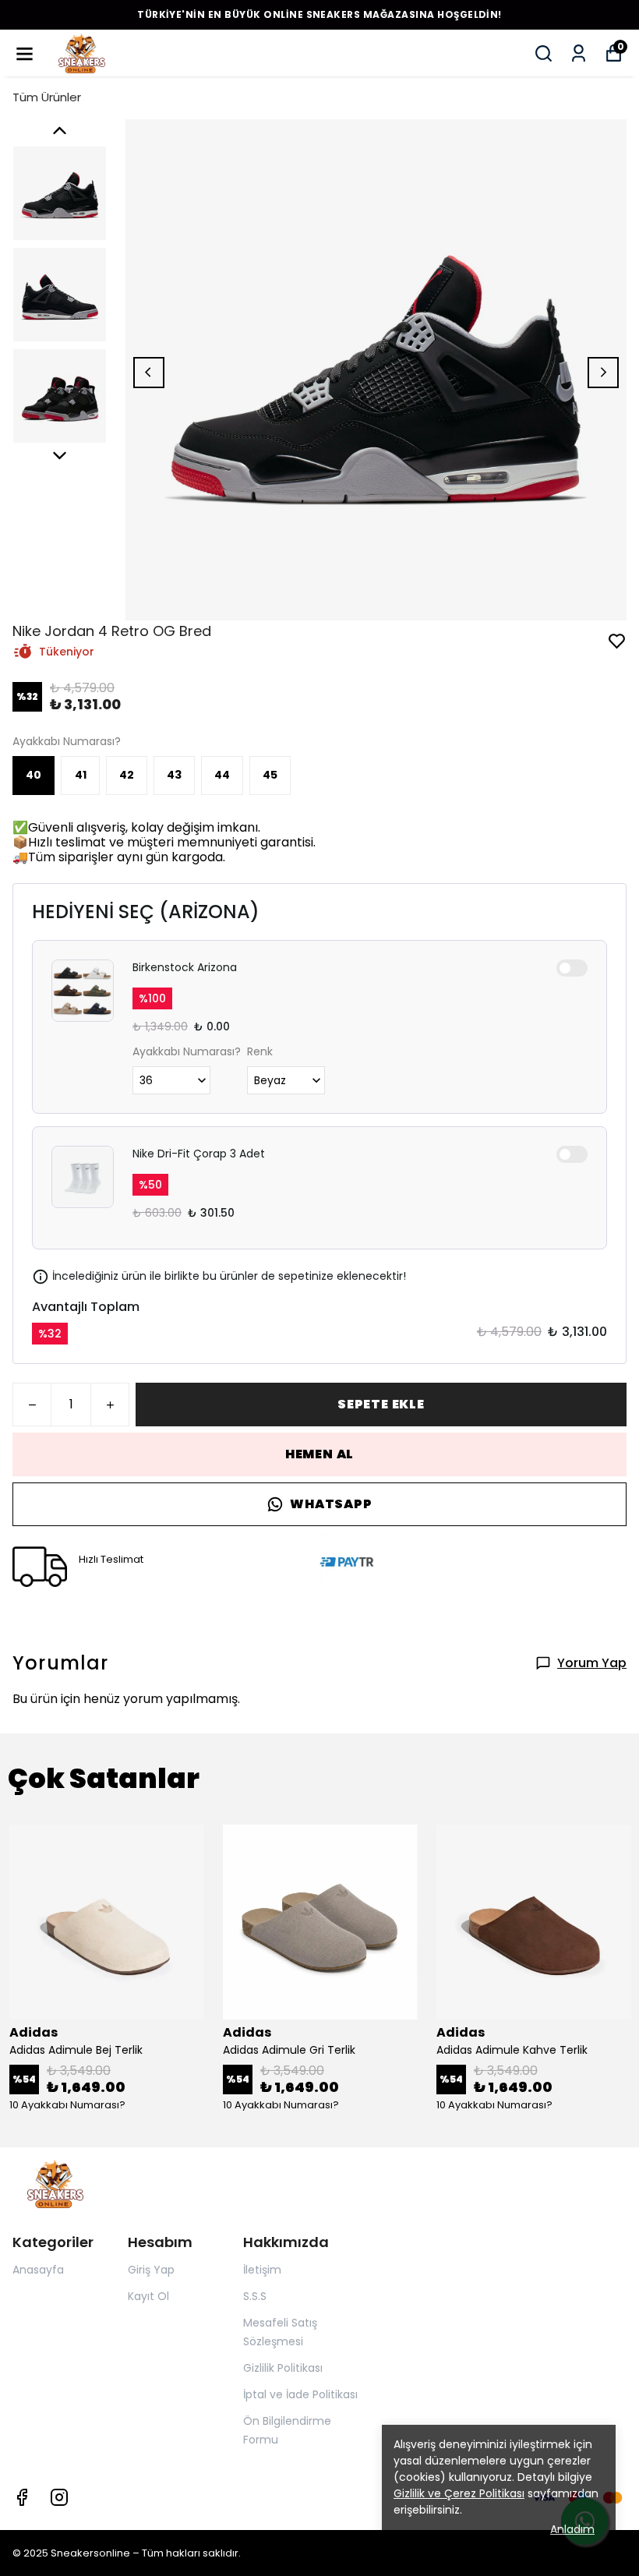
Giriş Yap (151, 2270)
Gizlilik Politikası (283, 2368)
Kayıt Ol (148, 2296)
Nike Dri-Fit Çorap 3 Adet (199, 1154)
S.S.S (255, 2296)
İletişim (262, 2270)
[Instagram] (59, 2497)
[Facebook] (22, 2497)
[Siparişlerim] (579, 53)
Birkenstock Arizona (185, 967)
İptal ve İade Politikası (300, 2394)
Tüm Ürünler (47, 97)
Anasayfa (38, 2270)
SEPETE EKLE (381, 1404)
